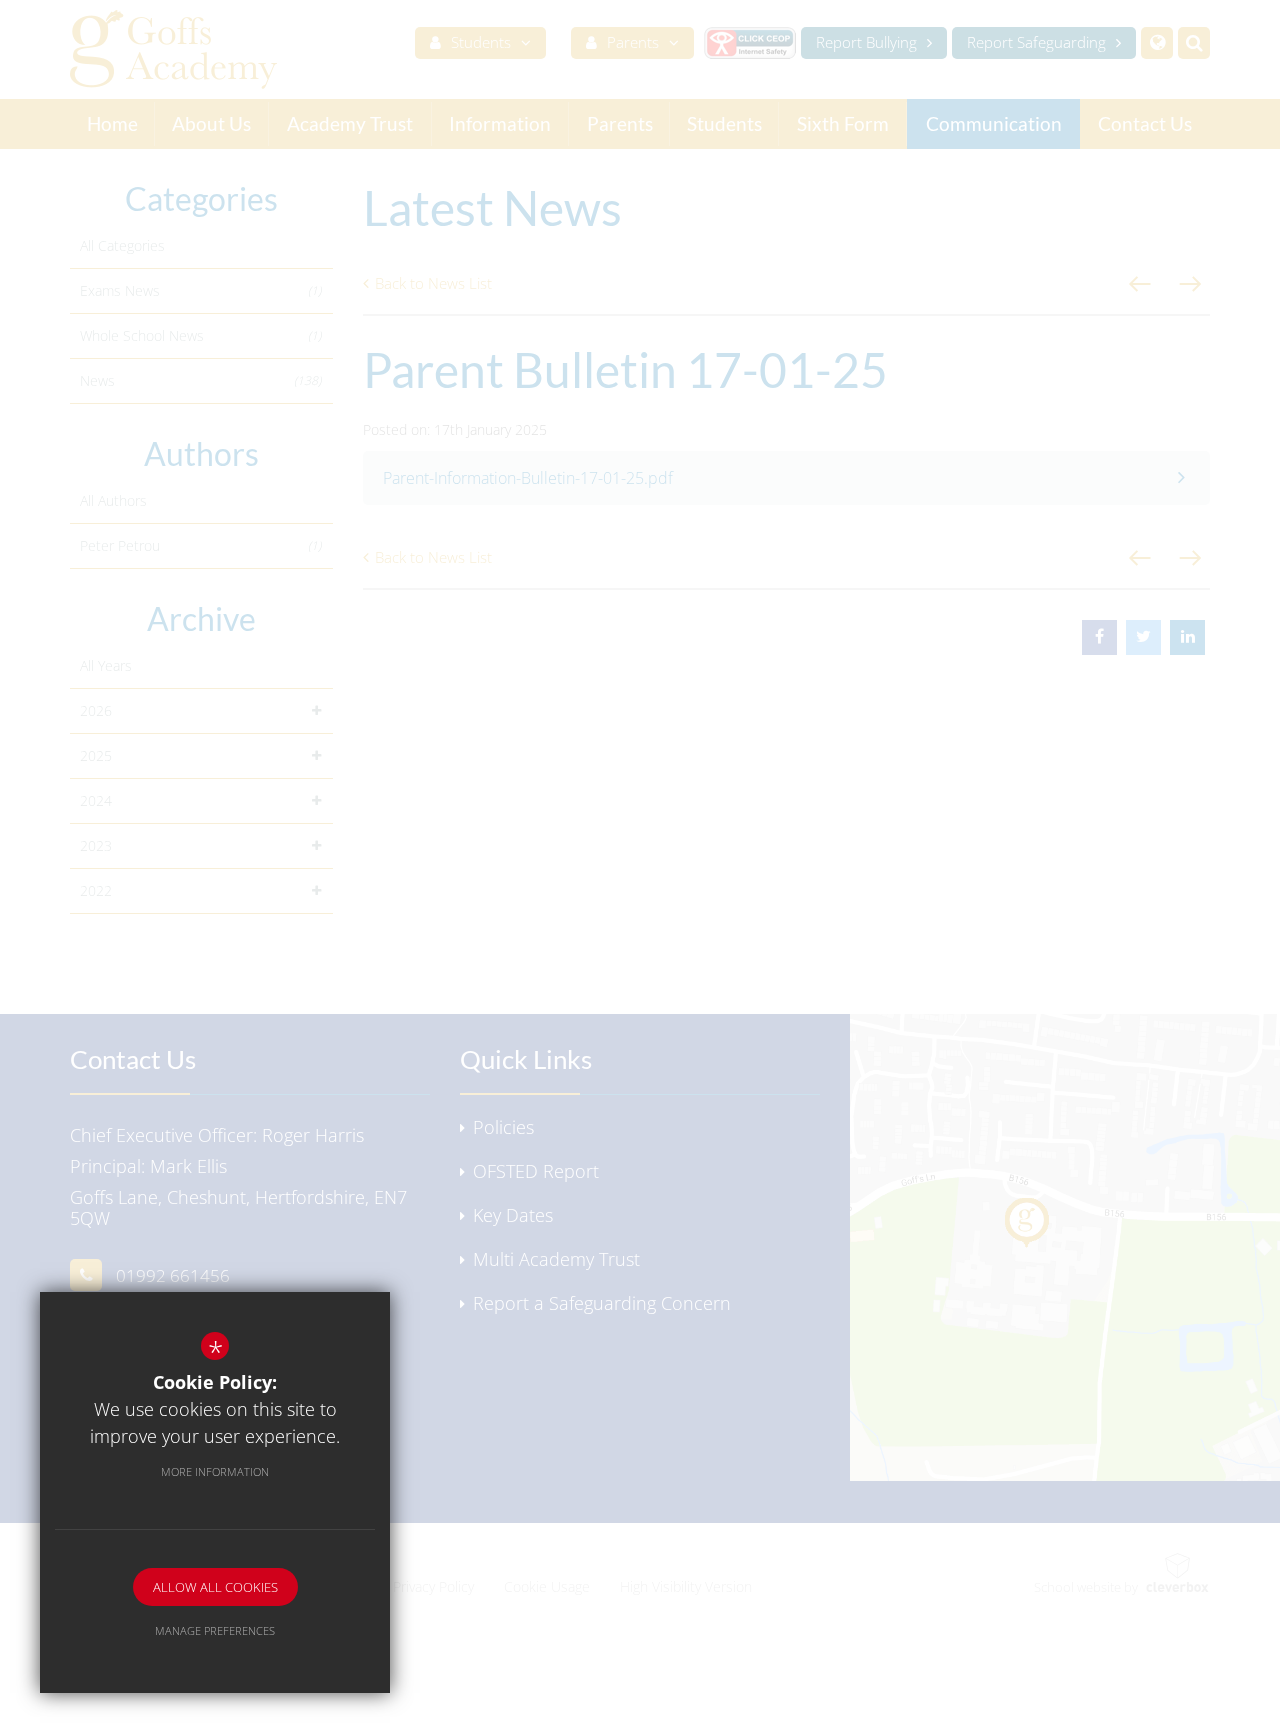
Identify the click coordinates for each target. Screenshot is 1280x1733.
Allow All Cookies (215, 1587)
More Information (215, 1471)
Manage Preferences (215, 1630)
